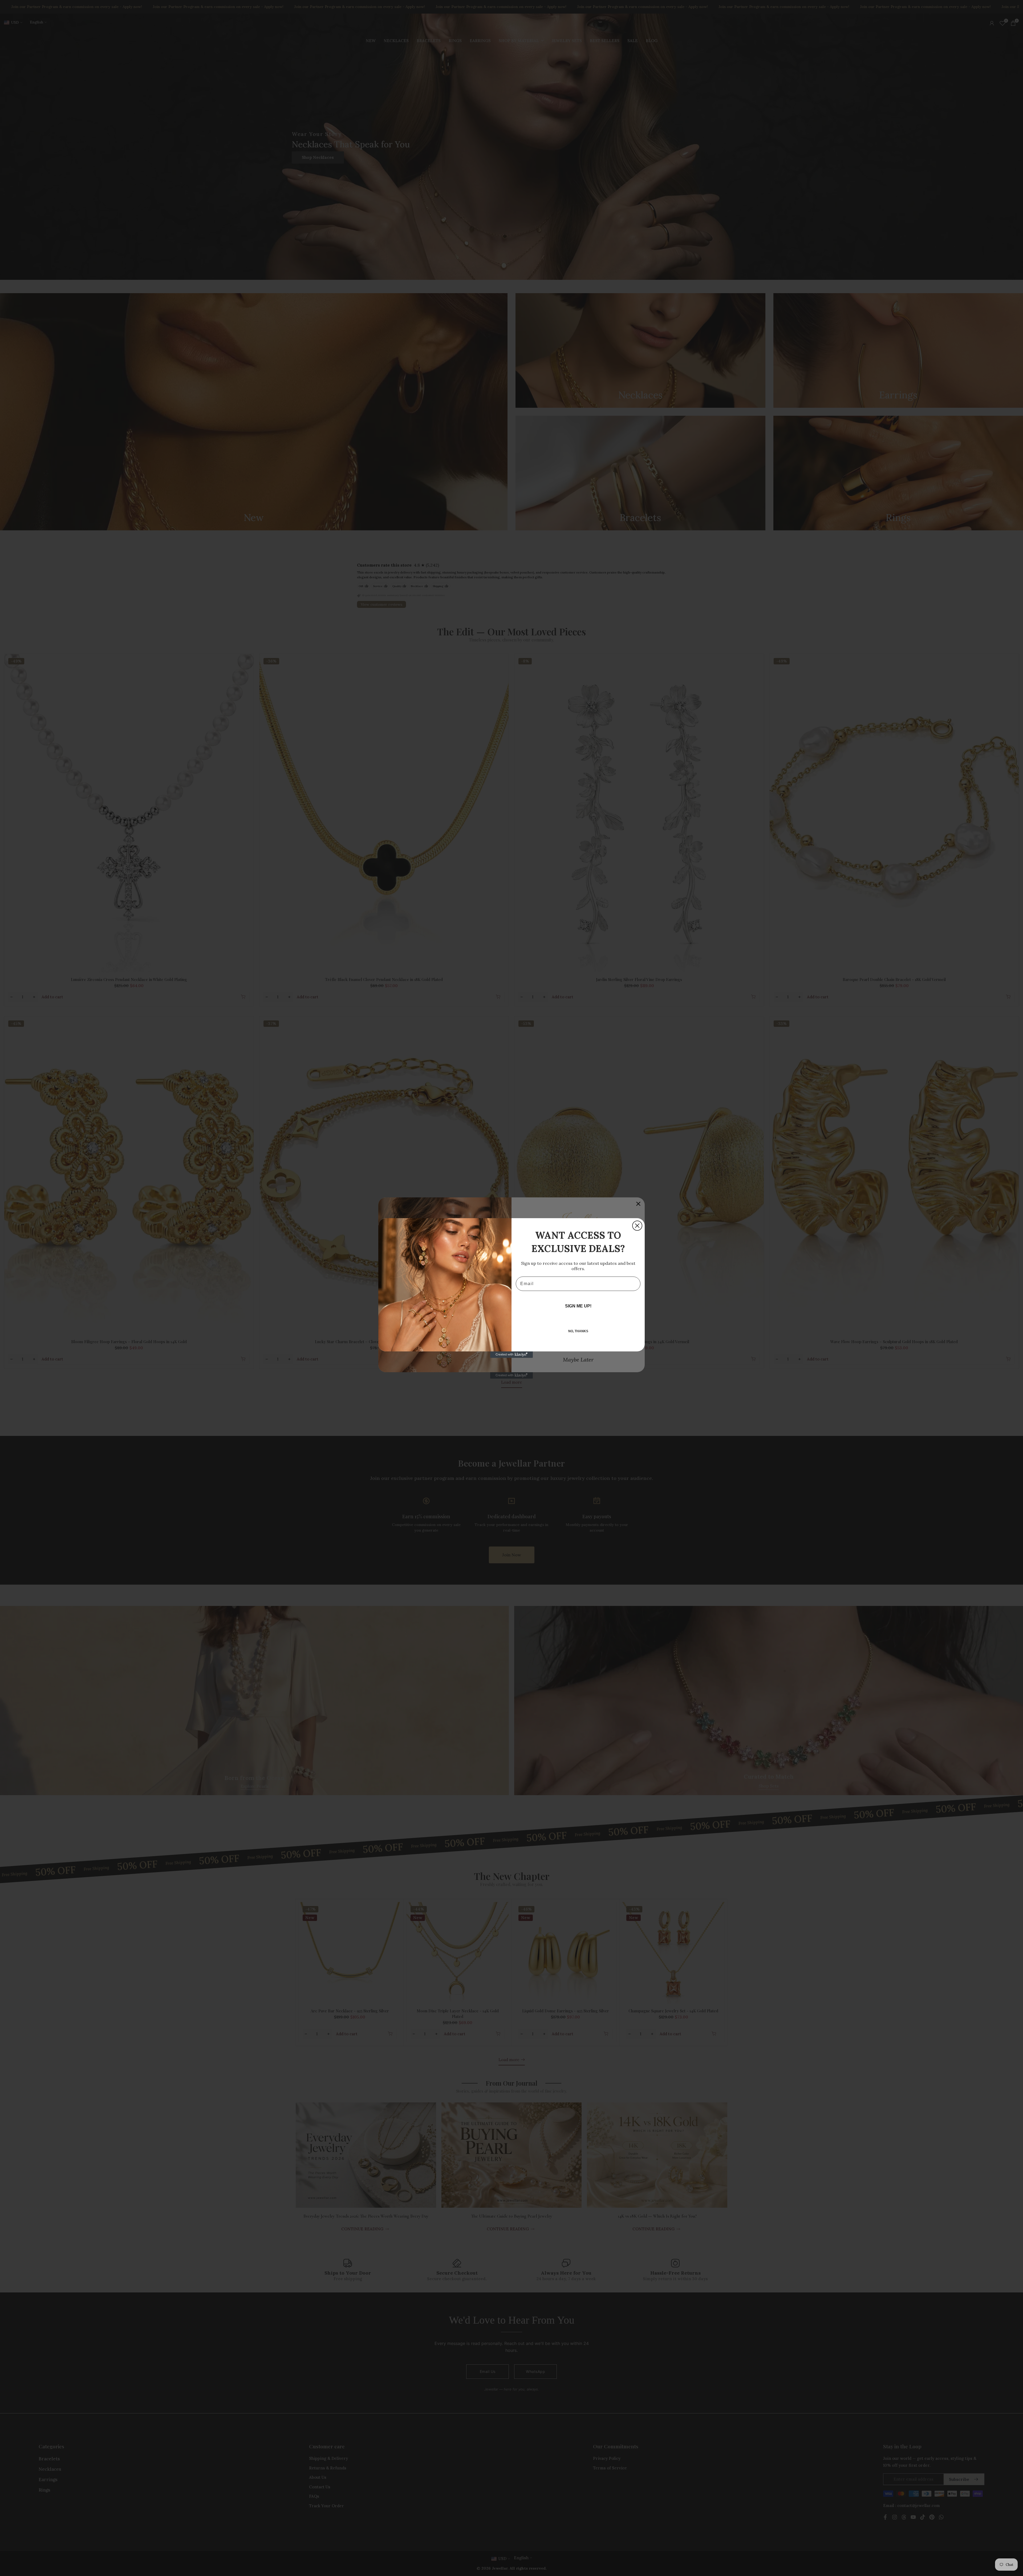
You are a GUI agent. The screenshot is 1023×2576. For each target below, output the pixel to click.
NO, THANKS (578, 1331)
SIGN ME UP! (578, 1306)
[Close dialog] (637, 1226)
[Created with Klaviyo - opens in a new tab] (511, 1355)
